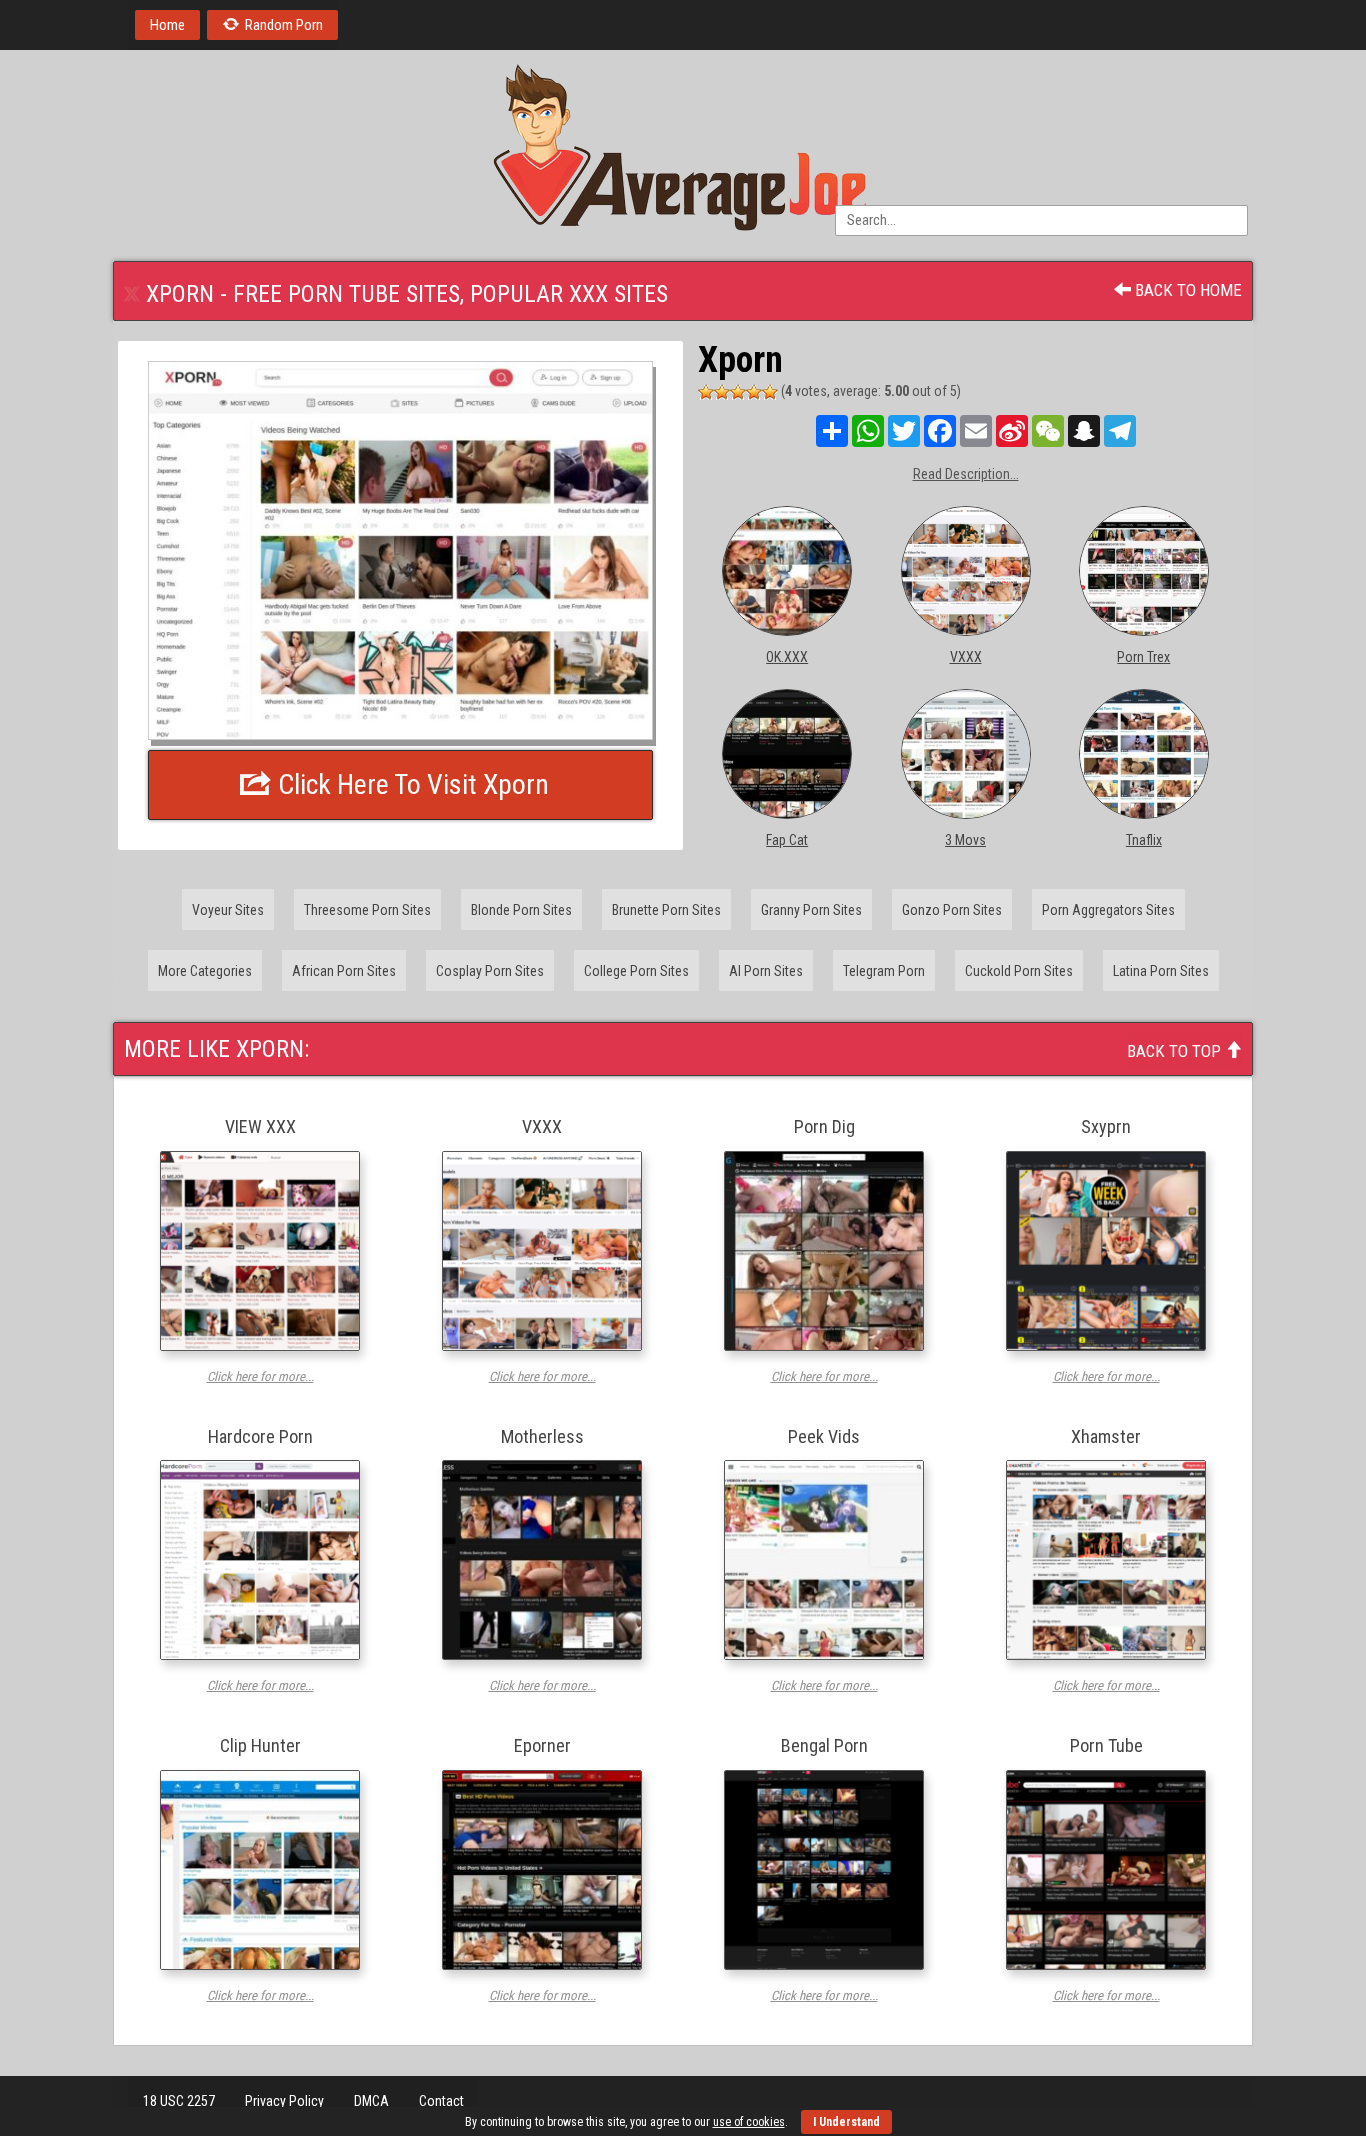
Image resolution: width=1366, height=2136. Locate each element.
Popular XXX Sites (569, 294)
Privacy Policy (284, 2101)
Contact (441, 2101)
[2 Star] (722, 392)
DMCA (371, 2101)
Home (167, 25)
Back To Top (1176, 1051)
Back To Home (1186, 290)
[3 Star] (738, 392)
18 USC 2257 (179, 2101)
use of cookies (749, 2122)
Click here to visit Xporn (410, 784)
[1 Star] (706, 392)
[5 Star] (770, 392)
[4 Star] (754, 392)
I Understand (846, 2122)
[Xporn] (400, 550)
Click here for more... (260, 1376)
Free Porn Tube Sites (346, 294)
